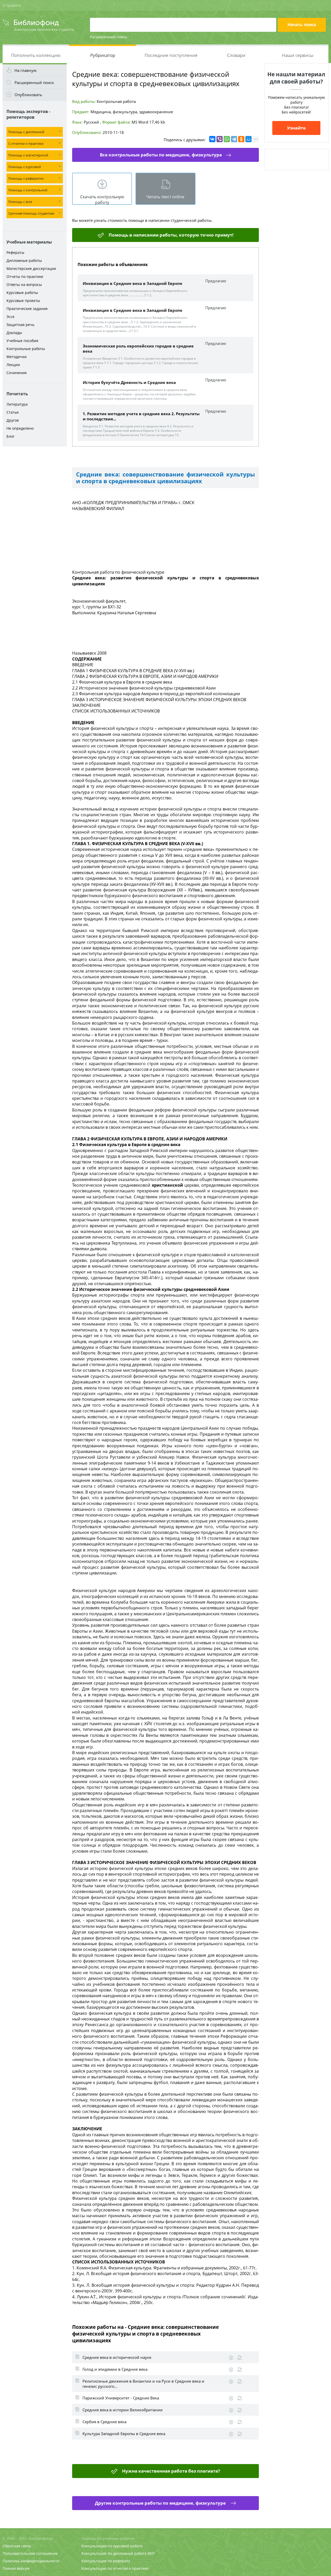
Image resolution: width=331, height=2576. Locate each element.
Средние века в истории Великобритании (123, 2410)
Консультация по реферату (106, 2561)
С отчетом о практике (26, 143)
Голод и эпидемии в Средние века (115, 2369)
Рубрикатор (103, 55)
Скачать (231, 2358)
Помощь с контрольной (28, 190)
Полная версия (16, 2568)
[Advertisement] (35, 531)
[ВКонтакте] (212, 139)
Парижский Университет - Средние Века (121, 2398)
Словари (236, 55)
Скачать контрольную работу (102, 199)
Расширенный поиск (108, 37)
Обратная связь (17, 2546)
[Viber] (220, 139)
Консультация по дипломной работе (114, 2553)
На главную (25, 70)
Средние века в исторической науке (117, 2357)
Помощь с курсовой (25, 167)
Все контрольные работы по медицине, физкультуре (161, 155)
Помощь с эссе (20, 202)
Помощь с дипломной (26, 132)
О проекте (12, 5)
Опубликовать (28, 95)
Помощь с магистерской (28, 155)
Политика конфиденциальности (31, 2561)
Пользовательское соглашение (30, 2553)
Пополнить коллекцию (36, 55)
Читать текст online (165, 197)
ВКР (151, 2553)
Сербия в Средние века (104, 2422)
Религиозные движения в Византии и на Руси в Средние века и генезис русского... (143, 2384)
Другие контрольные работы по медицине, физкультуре (161, 2503)
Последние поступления (171, 55)
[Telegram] (234, 139)
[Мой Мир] (249, 139)
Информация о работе (240, 2358)
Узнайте (296, 128)
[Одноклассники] (241, 139)
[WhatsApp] (227, 139)
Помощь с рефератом (26, 178)
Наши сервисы (298, 55)
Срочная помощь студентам (31, 213)
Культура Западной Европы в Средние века (124, 2434)
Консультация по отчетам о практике (115, 2568)
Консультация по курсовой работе (112, 2546)
